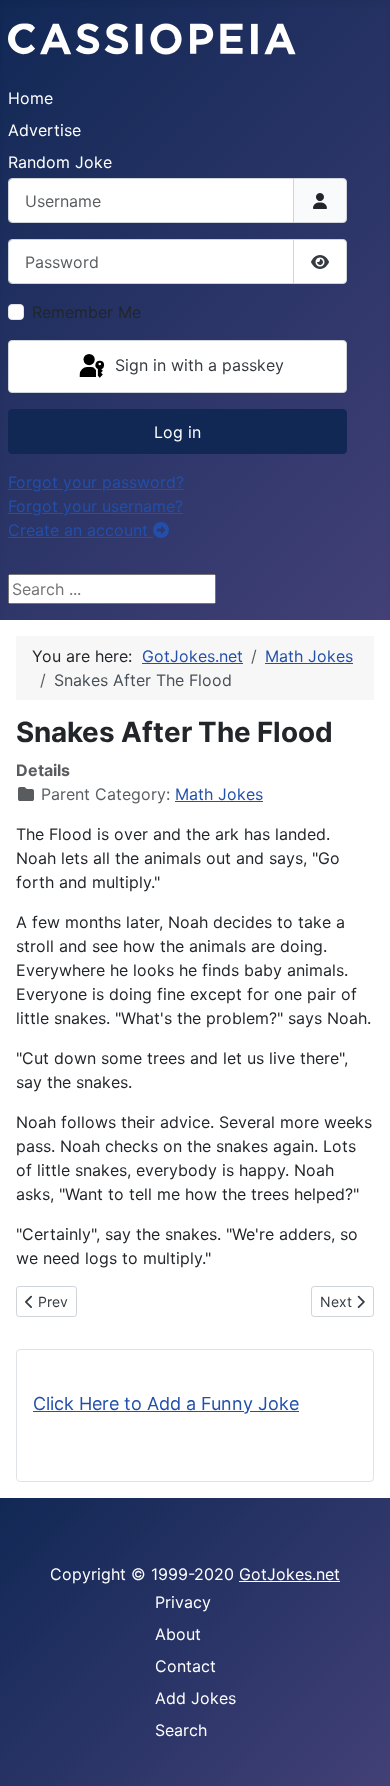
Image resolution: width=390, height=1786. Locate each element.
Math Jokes (219, 794)
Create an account (80, 530)
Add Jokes (195, 1698)
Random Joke (60, 162)
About (178, 1634)
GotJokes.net (289, 1574)
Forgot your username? (95, 506)
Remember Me (86, 312)
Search (181, 1730)
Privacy (183, 1602)
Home (30, 98)
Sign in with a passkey (197, 365)
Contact (185, 1666)
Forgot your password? (96, 482)
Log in (177, 432)
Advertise (44, 130)
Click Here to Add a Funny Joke (166, 1403)
